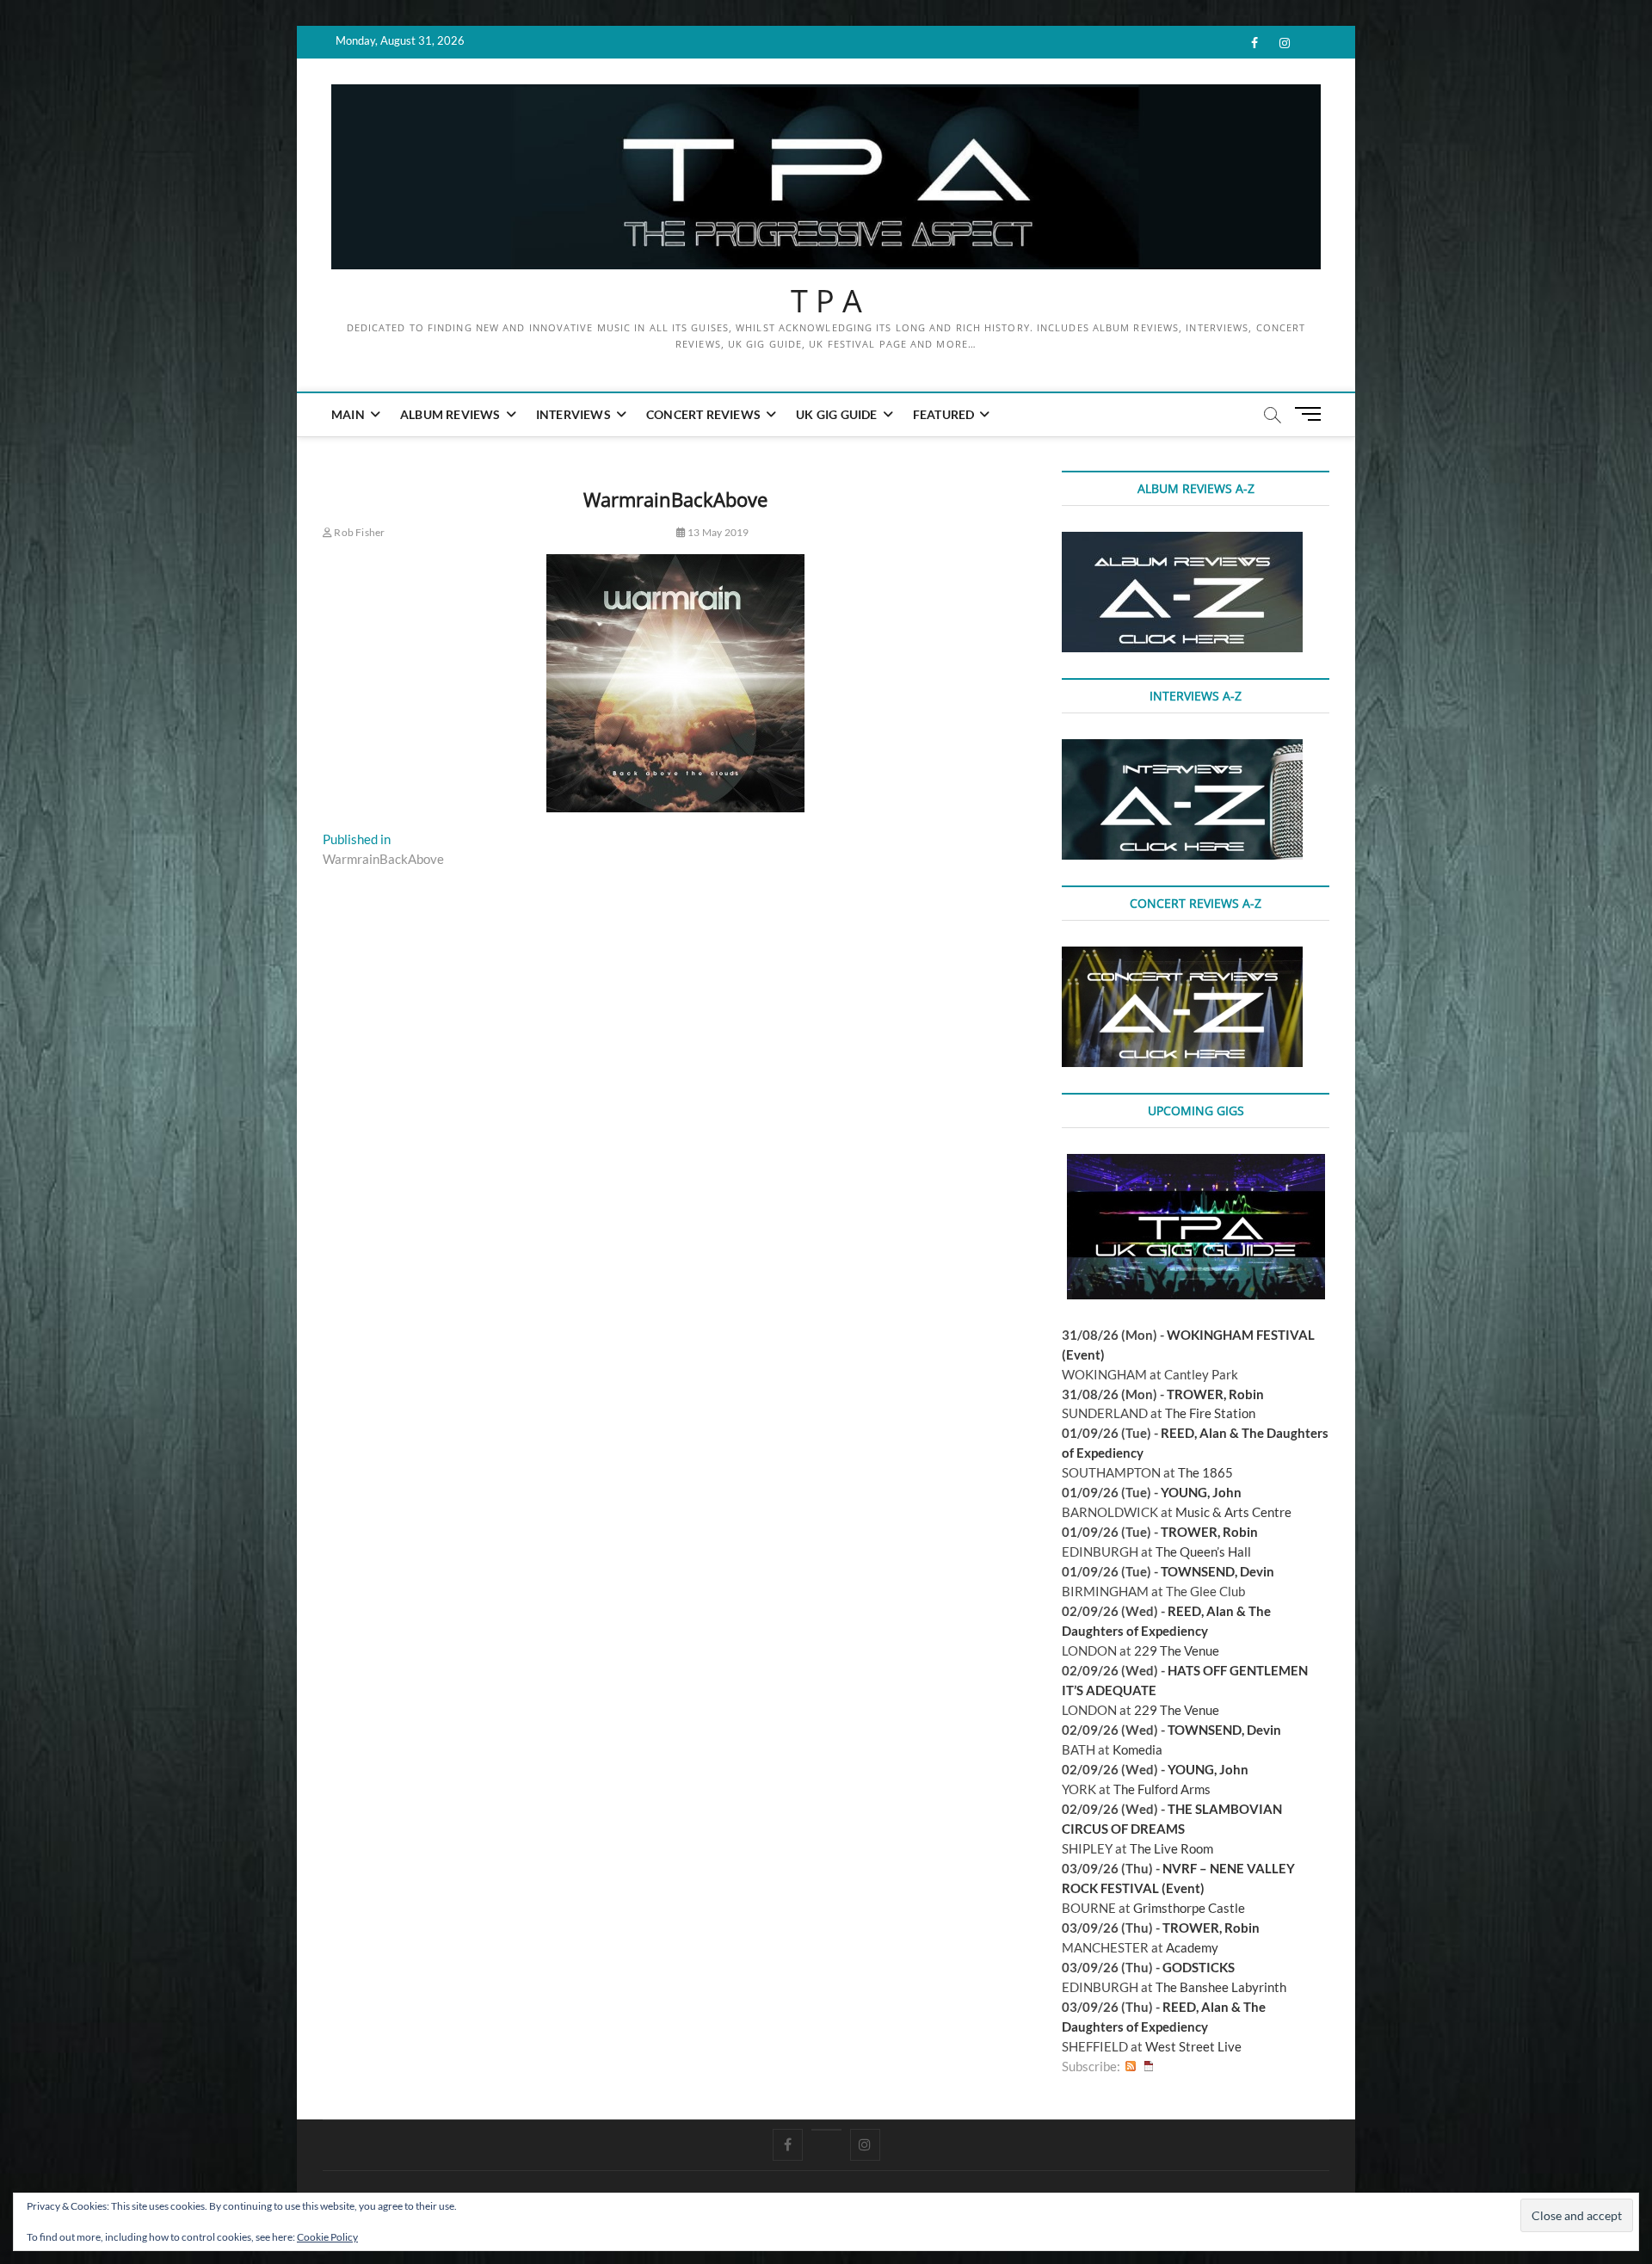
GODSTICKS (1199, 1967)
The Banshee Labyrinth (1221, 1987)
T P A (826, 301)
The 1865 (1205, 1472)
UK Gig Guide (836, 414)
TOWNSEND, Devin (1217, 1571)
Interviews (573, 414)
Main (348, 414)
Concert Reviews (703, 414)
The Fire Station (1210, 1413)
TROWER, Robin (1215, 1394)
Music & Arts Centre (1233, 1512)
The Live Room (1171, 1848)
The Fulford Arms (1162, 1789)
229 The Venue (1177, 1650)
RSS (1131, 2067)
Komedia (1137, 1749)
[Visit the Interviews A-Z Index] (1182, 749)
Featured (944, 414)
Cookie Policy (327, 2237)
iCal (1149, 2067)
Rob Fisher (358, 532)
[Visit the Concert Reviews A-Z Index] (1182, 956)
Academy (1192, 1947)
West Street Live (1193, 2046)
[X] (826, 2130)
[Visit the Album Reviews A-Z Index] (1182, 541)
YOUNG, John (1201, 1492)
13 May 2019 (717, 532)
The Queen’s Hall (1203, 1551)
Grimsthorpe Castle (1189, 1908)
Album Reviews (450, 414)
